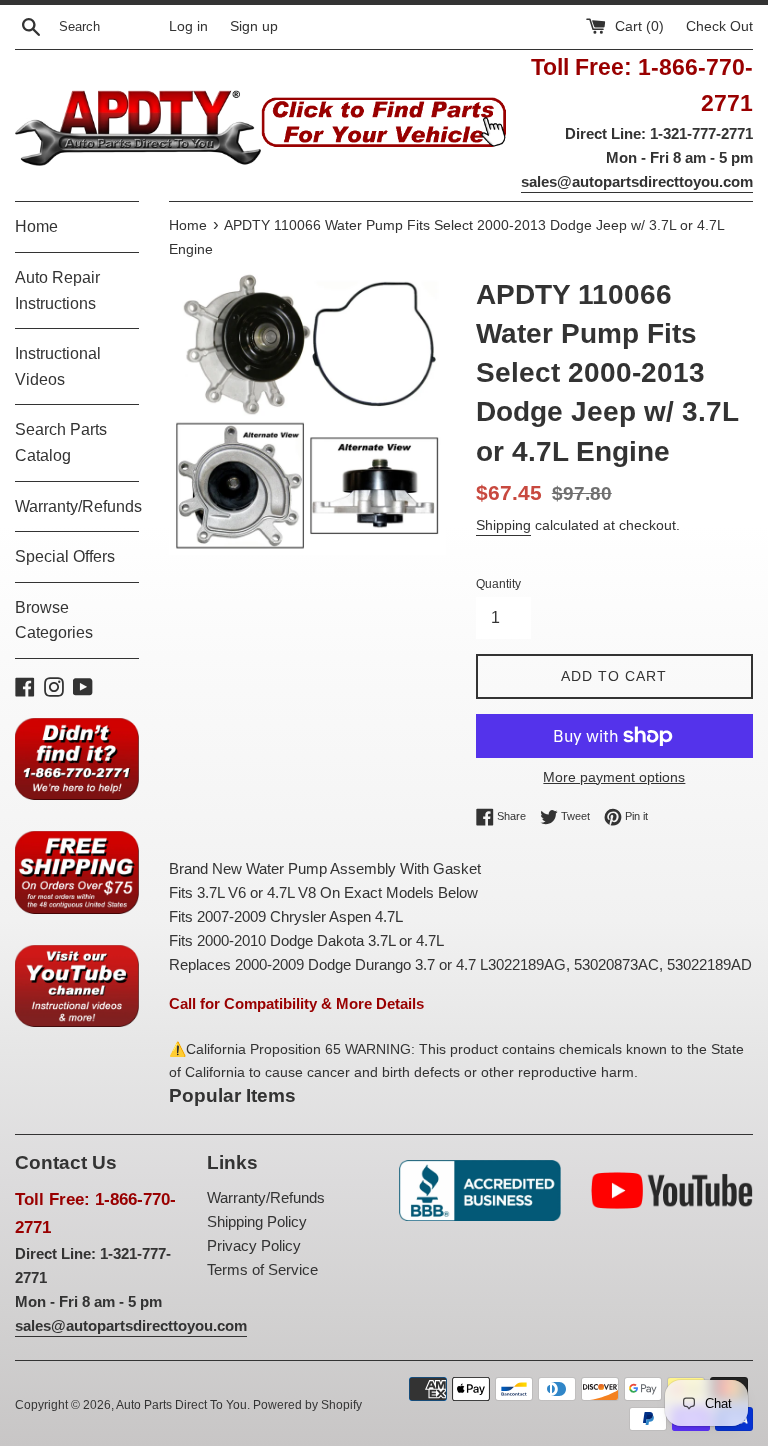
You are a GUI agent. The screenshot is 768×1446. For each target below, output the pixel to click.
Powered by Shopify (307, 1405)
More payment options (614, 777)
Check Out (719, 26)
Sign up (254, 26)
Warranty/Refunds (77, 506)
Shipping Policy (257, 1221)
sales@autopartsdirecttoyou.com (637, 181)
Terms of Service (262, 1269)
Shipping (503, 525)
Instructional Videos (58, 366)
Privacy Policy (254, 1245)
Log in (188, 26)
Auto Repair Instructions (57, 290)
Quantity (498, 584)
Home (36, 226)
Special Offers (65, 556)
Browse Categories (54, 620)
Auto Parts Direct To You (181, 1405)
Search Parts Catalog (61, 442)
